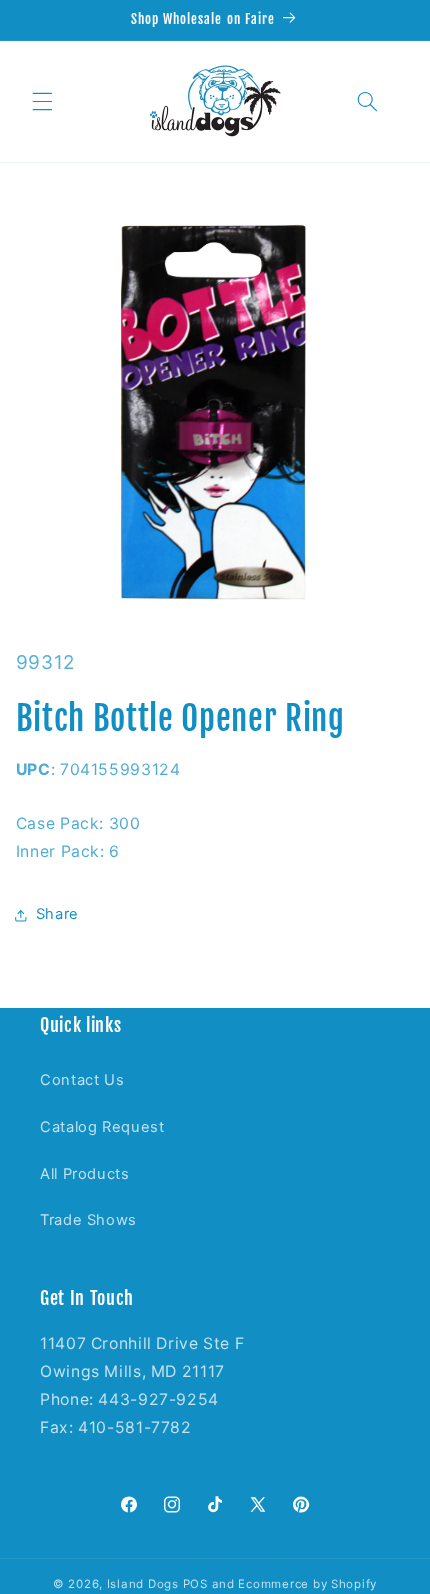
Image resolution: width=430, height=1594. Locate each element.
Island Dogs (143, 1584)
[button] (42, 101)
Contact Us (82, 1080)
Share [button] (57, 914)
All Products (85, 1174)
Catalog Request (102, 1127)
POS (195, 1584)
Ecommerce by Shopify (307, 1584)
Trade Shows (88, 1220)
